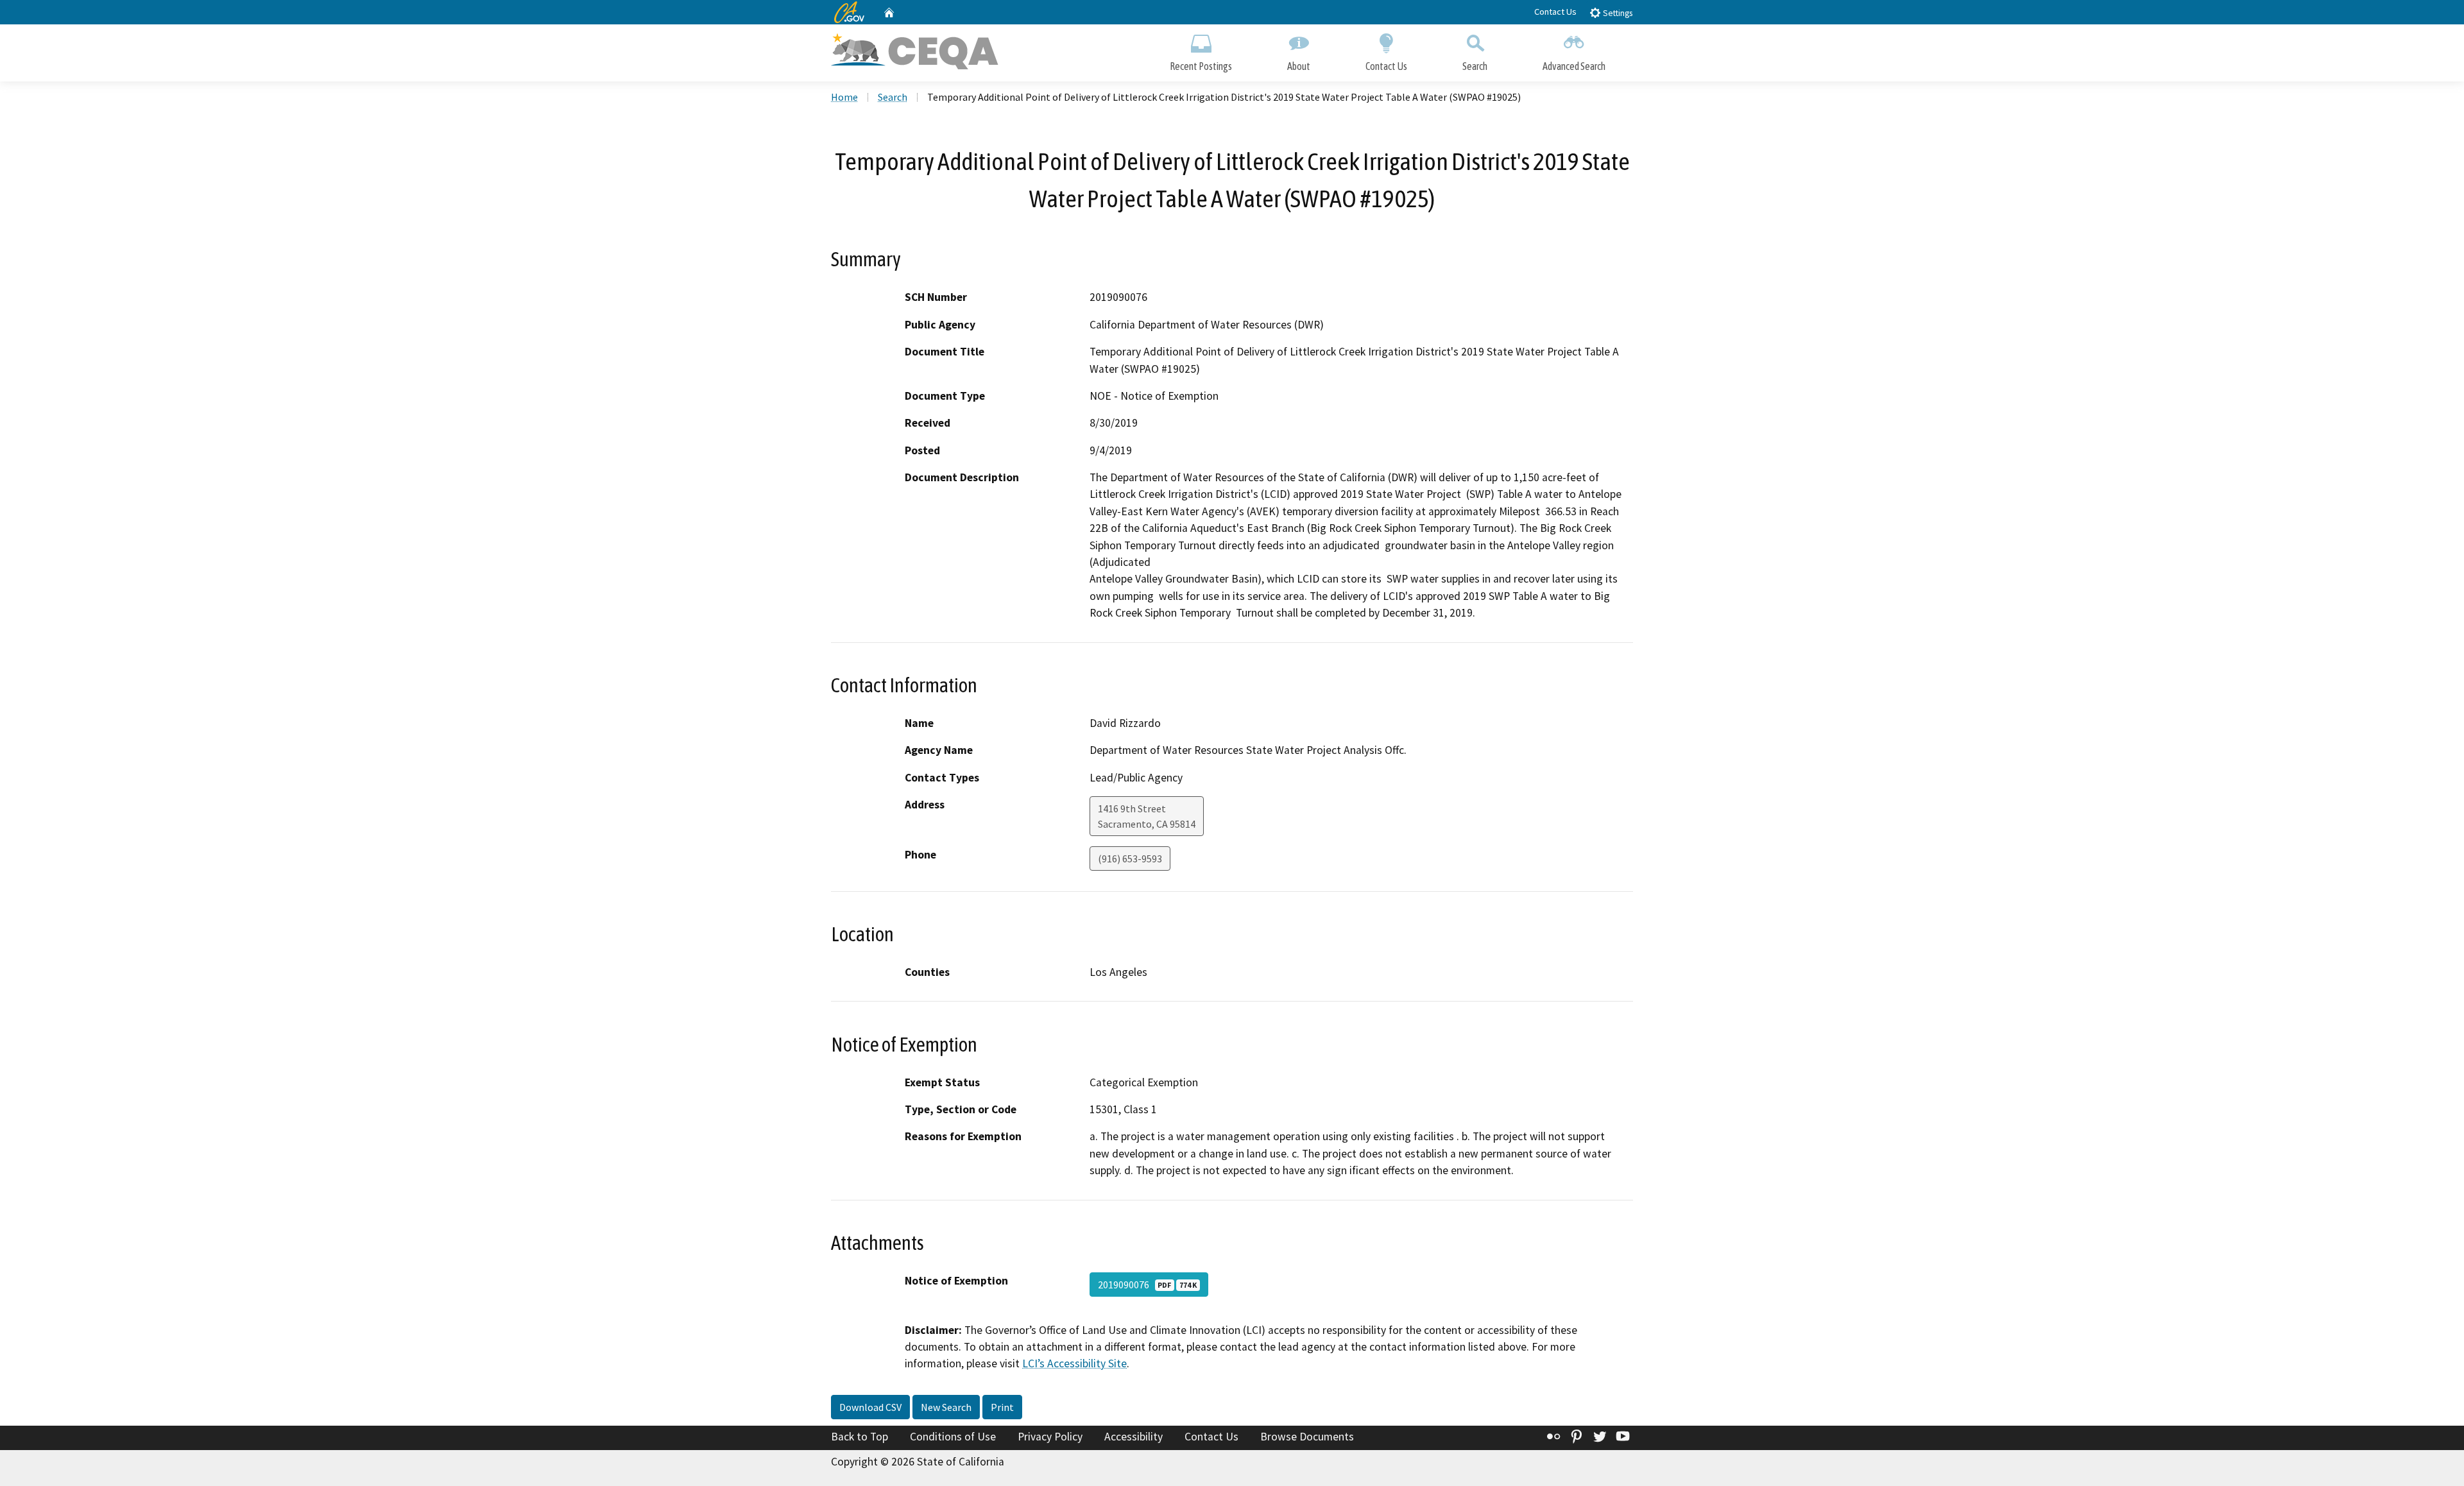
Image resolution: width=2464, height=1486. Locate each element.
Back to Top (860, 1437)
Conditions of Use (953, 1437)
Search (1475, 66)
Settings (1617, 13)
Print (1002, 1407)
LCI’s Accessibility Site (1074, 1363)
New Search (946, 1407)
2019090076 (1147, 1285)
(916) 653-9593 (1130, 858)
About (1299, 66)
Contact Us (1555, 12)
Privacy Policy (1050, 1437)
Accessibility (1134, 1437)
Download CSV (870, 1407)
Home (844, 97)
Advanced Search (1574, 66)
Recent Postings (1201, 66)
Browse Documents (1307, 1437)
